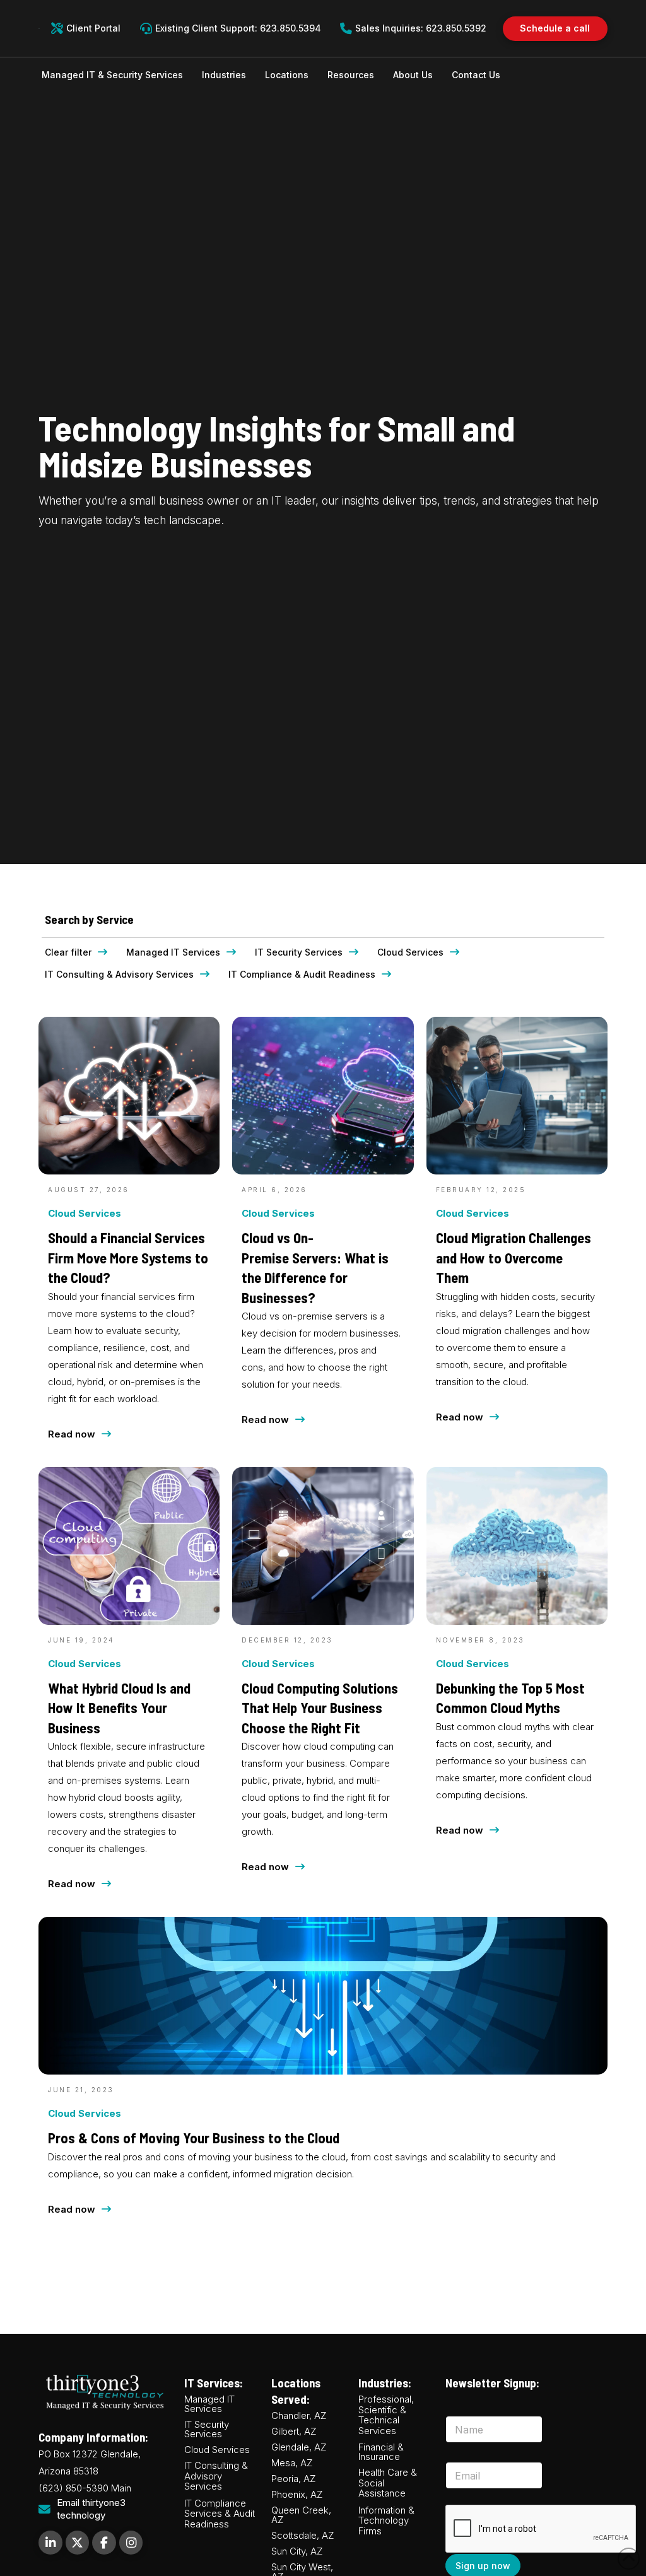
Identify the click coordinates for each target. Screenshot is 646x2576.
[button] (112, 75)
